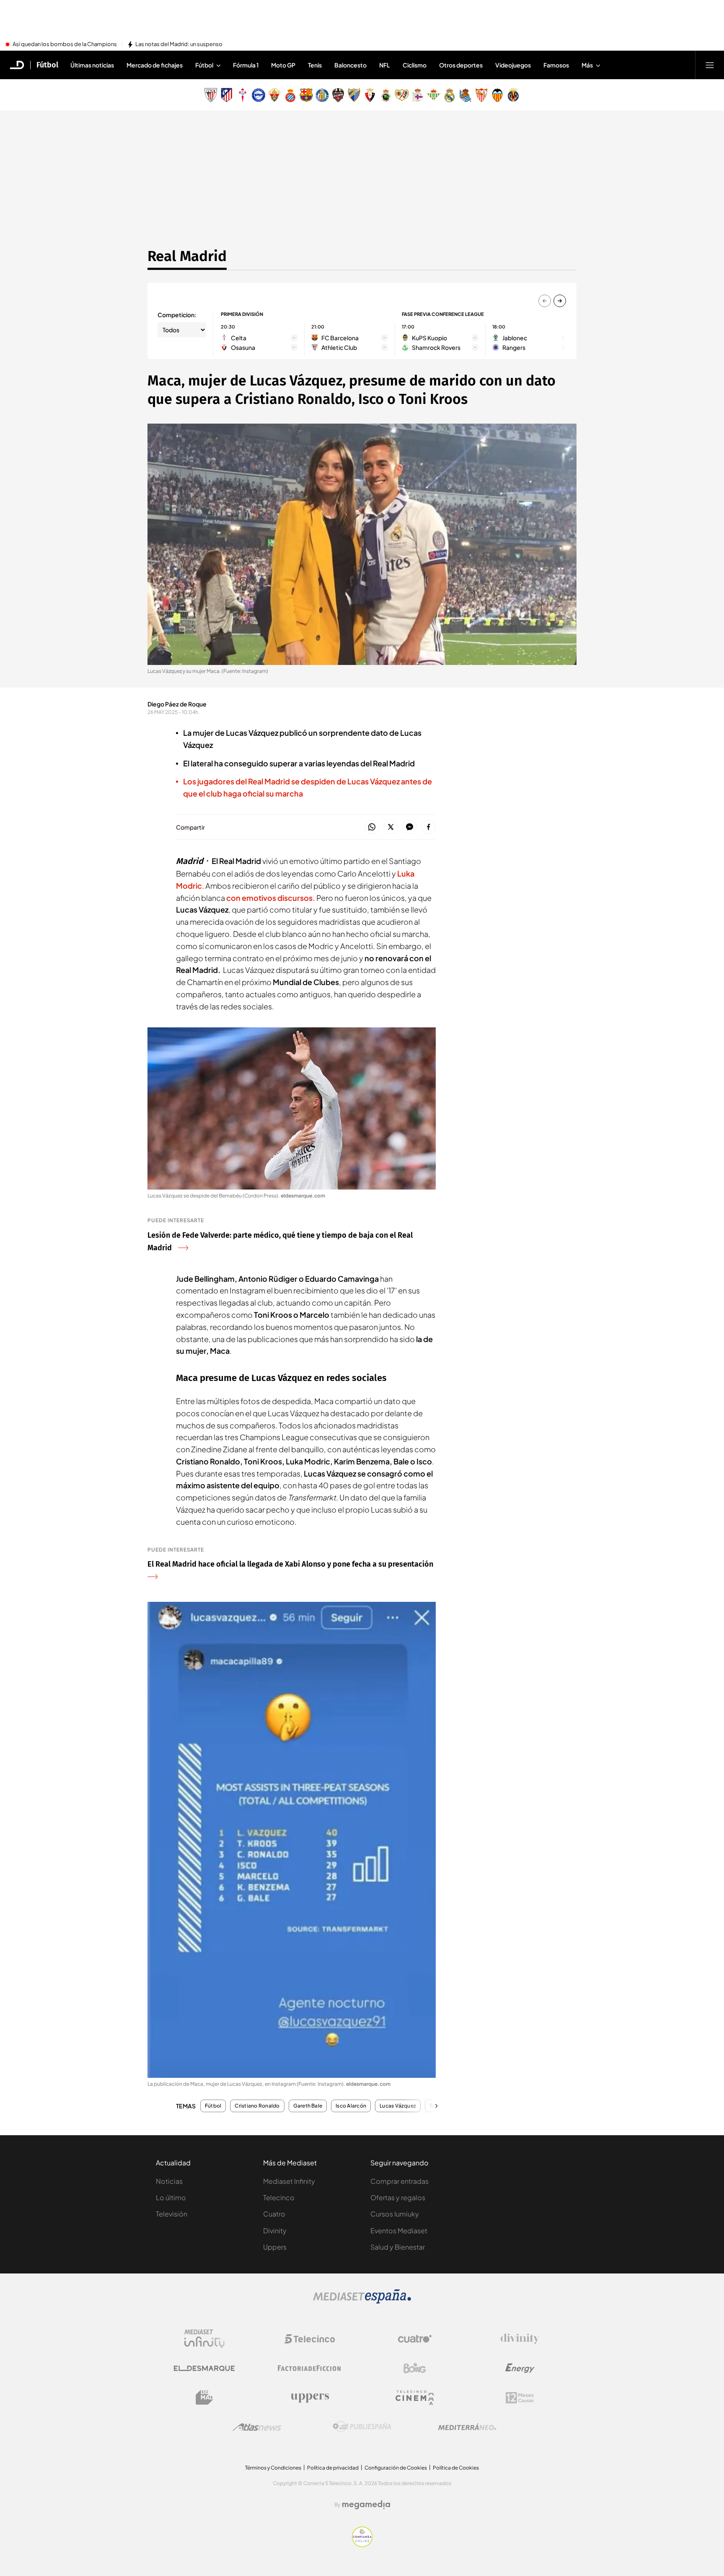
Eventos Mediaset (399, 2231)
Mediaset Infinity (289, 2181)
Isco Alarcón (351, 2106)
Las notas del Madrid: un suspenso (179, 44)
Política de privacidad (333, 2468)
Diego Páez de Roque (177, 704)
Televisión (172, 2214)
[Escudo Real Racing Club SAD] (386, 95)
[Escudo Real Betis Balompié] (434, 95)
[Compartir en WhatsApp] (372, 827)
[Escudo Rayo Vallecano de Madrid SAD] (402, 95)
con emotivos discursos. (271, 898)
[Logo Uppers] (310, 2398)
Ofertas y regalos (398, 2197)
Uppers (275, 2247)
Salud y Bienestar (398, 2247)
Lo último (171, 2197)
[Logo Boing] (415, 2368)
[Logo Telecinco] (310, 2339)
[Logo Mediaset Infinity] (204, 2339)
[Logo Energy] (520, 2368)
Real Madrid (187, 256)
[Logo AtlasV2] (257, 2427)
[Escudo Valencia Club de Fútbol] (497, 95)
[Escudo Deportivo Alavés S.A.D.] (259, 95)
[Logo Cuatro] (415, 2339)
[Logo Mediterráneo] (467, 2427)
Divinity (275, 2231)
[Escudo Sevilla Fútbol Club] (481, 95)
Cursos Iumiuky (395, 2214)
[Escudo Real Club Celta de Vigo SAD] (243, 95)
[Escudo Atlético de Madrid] (227, 95)
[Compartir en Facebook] (428, 827)
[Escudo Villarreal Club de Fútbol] (513, 95)
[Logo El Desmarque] (204, 2368)
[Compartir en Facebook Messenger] (410, 827)
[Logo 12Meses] (520, 2398)
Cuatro (274, 2214)
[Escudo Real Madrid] (450, 95)
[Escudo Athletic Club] (211, 95)
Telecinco (279, 2197)
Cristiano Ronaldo (257, 2106)
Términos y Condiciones (273, 2468)
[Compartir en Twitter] (391, 827)
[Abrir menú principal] (710, 65)
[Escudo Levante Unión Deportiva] (338, 95)
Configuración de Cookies (396, 2468)
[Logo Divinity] (520, 2339)
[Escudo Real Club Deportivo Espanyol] (290, 95)
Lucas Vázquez (398, 2106)
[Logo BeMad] (204, 2398)
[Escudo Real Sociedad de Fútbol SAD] (465, 95)
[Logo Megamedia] (366, 2505)
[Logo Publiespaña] (362, 2427)
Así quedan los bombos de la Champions (65, 44)
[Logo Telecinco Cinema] (415, 2398)
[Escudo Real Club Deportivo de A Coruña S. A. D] (418, 95)
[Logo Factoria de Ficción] (310, 2368)
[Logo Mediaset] (362, 2301)
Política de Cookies (456, 2468)
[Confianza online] (362, 2545)
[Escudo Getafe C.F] (322, 95)
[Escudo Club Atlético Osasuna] (370, 95)
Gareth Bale (308, 2106)
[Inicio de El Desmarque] (17, 65)
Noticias (169, 2181)
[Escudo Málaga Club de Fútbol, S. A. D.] (354, 95)
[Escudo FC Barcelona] (306, 95)
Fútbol (47, 65)
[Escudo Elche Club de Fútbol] (274, 95)
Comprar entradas (399, 2181)
